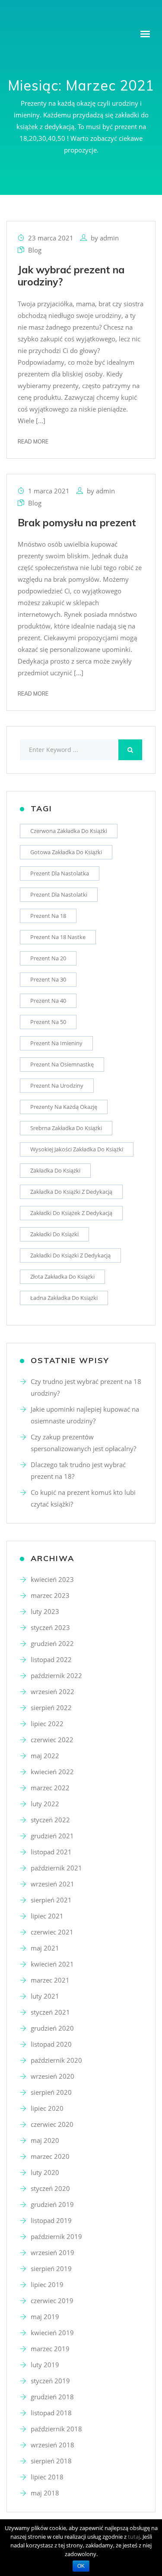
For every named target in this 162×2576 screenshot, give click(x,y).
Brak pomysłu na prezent (77, 523)
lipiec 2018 (47, 2477)
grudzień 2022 (52, 1643)
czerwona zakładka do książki (69, 831)
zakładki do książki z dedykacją (70, 1255)
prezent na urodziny (57, 1085)
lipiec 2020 (47, 2108)
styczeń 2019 (50, 2381)
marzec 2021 (50, 1980)
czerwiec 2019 (52, 2301)
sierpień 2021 (51, 1900)
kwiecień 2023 (52, 1579)
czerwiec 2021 (52, 1932)
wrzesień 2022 (52, 1691)
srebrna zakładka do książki (66, 1128)
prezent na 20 (48, 958)
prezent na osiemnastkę (62, 1064)
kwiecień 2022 (52, 1772)
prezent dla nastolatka (60, 873)
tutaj (134, 2537)
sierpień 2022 (51, 1708)
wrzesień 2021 (52, 1884)
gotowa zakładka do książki (66, 852)
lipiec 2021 (47, 1916)
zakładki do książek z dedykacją (71, 1213)
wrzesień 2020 (52, 2076)
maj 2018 (45, 2493)
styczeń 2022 (50, 1820)
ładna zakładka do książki (64, 1298)
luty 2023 (45, 1611)
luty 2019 (45, 2365)
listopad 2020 (51, 2044)
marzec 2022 (50, 1788)
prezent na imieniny (56, 1043)
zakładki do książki (54, 1234)
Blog (35, 250)
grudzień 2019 (52, 2204)
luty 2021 (45, 1996)
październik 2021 (56, 1868)
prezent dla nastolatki (59, 894)
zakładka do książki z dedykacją (71, 1192)
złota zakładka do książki (62, 1277)
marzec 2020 (50, 2156)
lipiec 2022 (47, 1724)
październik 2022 (56, 1675)
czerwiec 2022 (52, 1740)
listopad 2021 (51, 1852)
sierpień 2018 (51, 2461)
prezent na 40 (48, 1001)
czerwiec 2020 (52, 2124)
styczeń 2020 (50, 2188)
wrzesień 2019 (52, 2252)
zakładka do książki (55, 1170)
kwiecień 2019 (52, 2333)
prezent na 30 (48, 979)
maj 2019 (45, 2317)
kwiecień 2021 (52, 1964)
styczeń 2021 (50, 2012)
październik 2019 (56, 2236)
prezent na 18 (48, 916)
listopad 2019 (51, 2220)
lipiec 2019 (47, 2284)
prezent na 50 (48, 1022)
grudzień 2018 (52, 2397)
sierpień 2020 (51, 2092)
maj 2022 (45, 1756)
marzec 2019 (50, 2349)
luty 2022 (45, 1804)
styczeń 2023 (50, 1627)
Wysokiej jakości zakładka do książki (77, 1149)
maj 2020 (45, 2140)
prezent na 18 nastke (58, 937)
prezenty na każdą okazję (64, 1107)
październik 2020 (56, 2060)
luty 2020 (45, 2172)
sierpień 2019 (51, 2268)
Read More (33, 441)
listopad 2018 (51, 2413)
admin (109, 238)
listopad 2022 (51, 1659)
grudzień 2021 (52, 1836)
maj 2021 (45, 1948)
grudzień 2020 (52, 2028)
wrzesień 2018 (52, 2445)
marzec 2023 (50, 1595)
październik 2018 (56, 2429)
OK (81, 2566)
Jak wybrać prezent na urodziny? (71, 276)
